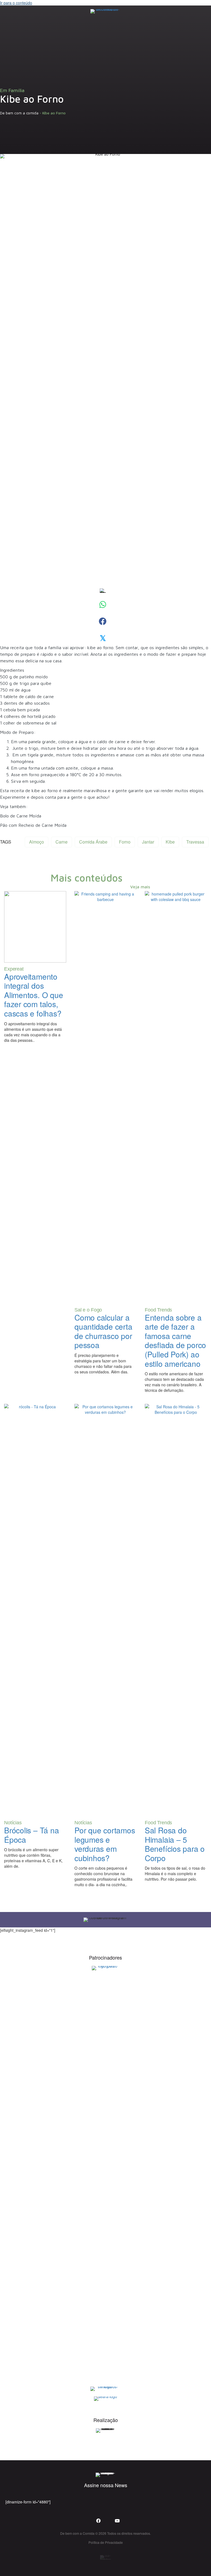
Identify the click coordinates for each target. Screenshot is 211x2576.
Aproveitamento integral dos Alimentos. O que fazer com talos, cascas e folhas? (34, 995)
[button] (9, 11)
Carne (62, 842)
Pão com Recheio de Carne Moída (33, 825)
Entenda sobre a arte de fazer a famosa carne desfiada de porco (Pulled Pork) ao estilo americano (175, 1340)
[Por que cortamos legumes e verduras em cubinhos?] (105, 1610)
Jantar (148, 842)
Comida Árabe (93, 842)
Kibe (170, 842)
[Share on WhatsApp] (103, 604)
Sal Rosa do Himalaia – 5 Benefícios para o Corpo (175, 1844)
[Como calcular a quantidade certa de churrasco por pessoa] (105, 1097)
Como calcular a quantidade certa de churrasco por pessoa (103, 1331)
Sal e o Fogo (88, 1310)
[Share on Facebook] (103, 621)
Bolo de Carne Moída (21, 816)
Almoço (37, 842)
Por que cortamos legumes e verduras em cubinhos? (105, 1844)
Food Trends (158, 1310)
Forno (125, 842)
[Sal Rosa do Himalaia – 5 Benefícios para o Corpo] (176, 1610)
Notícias (13, 1823)
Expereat (14, 969)
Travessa (195, 842)
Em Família (12, 90)
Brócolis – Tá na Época (31, 1835)
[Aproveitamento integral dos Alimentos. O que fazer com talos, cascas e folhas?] (35, 926)
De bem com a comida (19, 113)
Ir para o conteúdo (16, 3)
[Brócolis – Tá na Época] (35, 1610)
